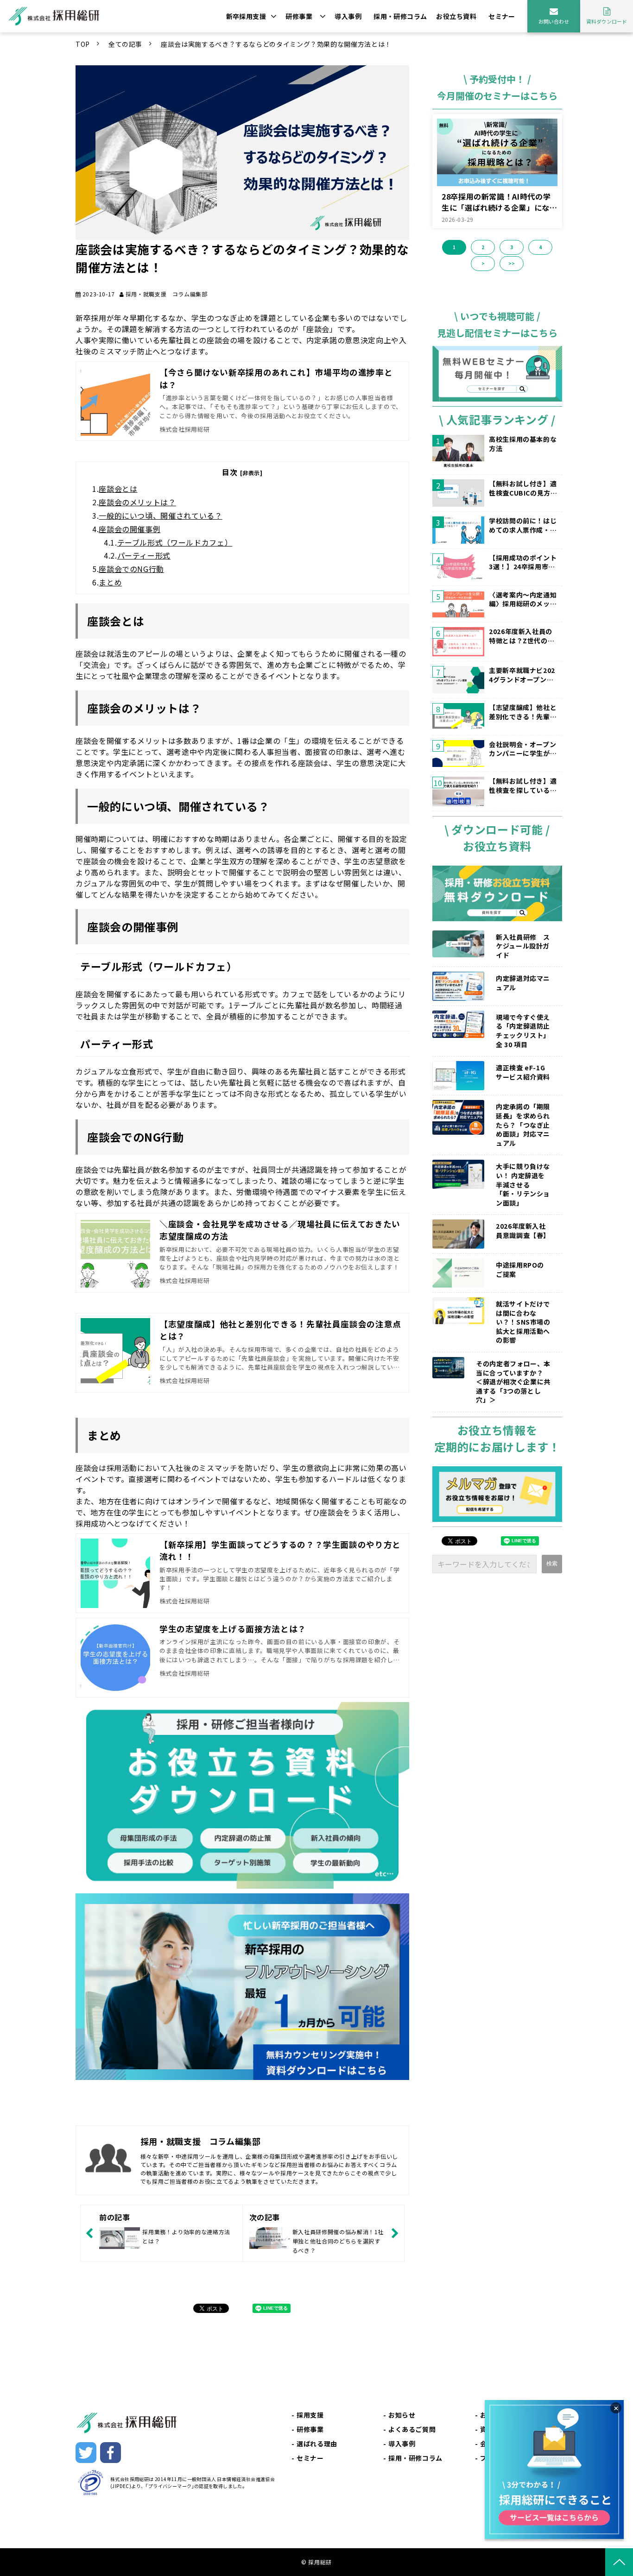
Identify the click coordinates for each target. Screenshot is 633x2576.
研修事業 (299, 16)
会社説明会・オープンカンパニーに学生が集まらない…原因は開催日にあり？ (523, 749)
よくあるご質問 (412, 2429)
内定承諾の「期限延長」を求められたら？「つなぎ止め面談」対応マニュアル (523, 1125)
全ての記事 (125, 44)
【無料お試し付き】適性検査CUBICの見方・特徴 (523, 488)
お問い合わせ (554, 21)
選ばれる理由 (317, 2444)
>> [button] (512, 263)
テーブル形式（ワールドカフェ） (175, 542)
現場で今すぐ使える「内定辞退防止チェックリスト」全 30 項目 (523, 1031)
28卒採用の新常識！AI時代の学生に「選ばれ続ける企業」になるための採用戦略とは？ (500, 202)
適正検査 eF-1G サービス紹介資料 (523, 1072)
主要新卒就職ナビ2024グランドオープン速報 (522, 675)
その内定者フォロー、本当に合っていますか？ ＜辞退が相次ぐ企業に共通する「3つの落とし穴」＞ (516, 1382)
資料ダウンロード (607, 21)
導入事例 (348, 16)
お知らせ (402, 2415)
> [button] (483, 263)
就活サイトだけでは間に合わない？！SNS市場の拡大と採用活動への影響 (523, 1322)
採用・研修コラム (400, 16)
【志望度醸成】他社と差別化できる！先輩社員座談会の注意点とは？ (523, 712)
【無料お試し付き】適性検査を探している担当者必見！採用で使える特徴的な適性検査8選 (523, 786)
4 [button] (540, 247)
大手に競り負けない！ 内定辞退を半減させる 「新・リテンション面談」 (523, 1184)
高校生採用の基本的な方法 (523, 444)
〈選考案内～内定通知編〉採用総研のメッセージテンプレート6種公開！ (523, 600)
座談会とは (118, 489)
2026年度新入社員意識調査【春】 (523, 1231)
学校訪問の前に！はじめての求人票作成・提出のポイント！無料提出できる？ (523, 525)
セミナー (502, 16)
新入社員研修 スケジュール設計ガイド (523, 946)
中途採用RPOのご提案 (520, 1270)
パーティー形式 (144, 555)
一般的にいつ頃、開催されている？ (160, 515)
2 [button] (483, 247)
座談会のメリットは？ (137, 502)
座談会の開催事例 (130, 529)
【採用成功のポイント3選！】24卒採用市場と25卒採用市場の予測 (523, 562)
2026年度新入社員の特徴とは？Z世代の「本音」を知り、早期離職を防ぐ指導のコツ (523, 636)
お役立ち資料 (456, 16)
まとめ (110, 582)
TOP (83, 44)
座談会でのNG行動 (131, 569)
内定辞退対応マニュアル (523, 983)
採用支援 (310, 2415)
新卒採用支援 (246, 16)
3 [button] (512, 247)
